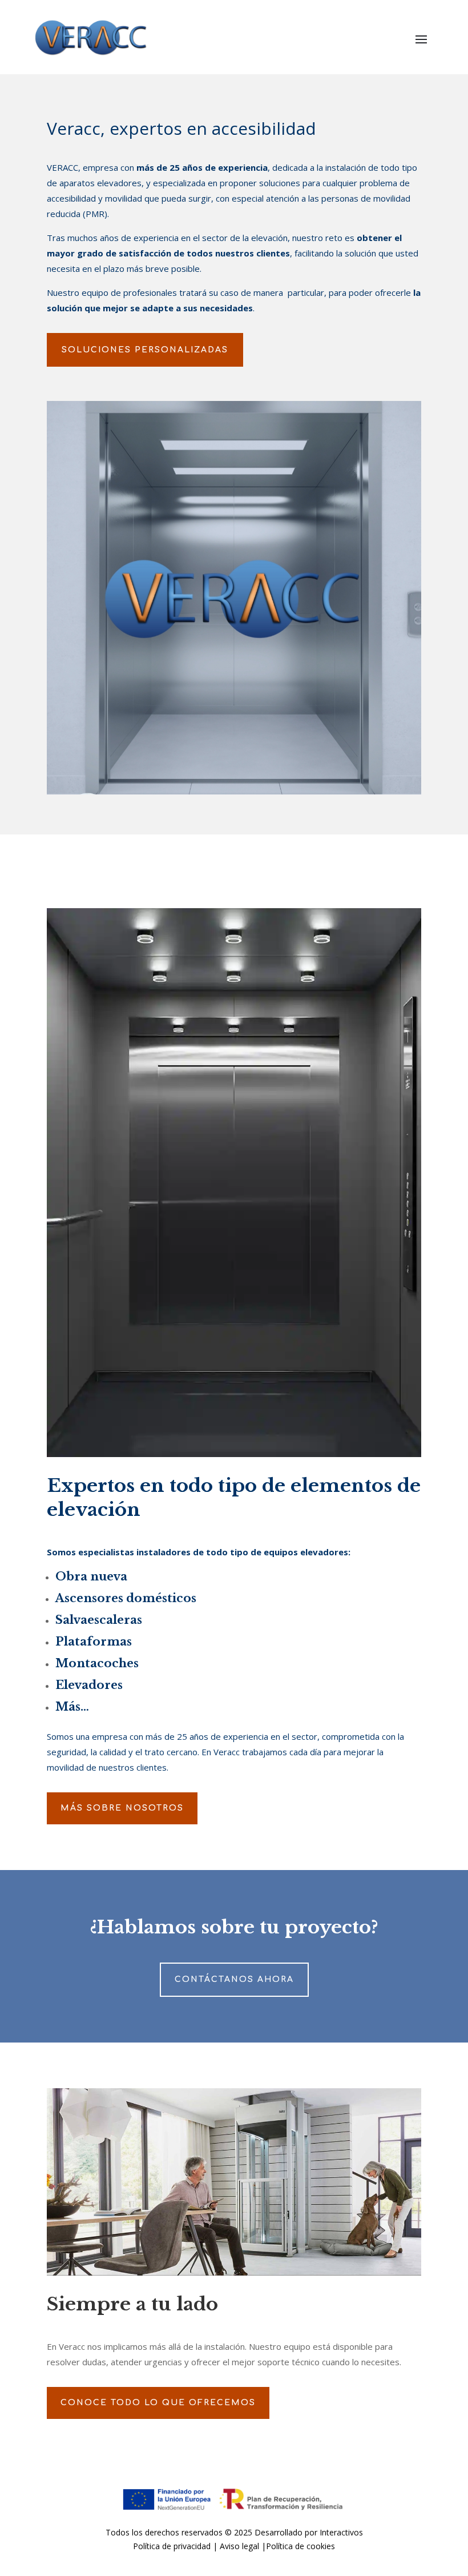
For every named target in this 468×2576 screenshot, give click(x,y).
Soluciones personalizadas (145, 350)
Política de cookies (300, 2546)
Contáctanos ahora (234, 1979)
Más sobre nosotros (122, 1808)
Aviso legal (239, 2546)
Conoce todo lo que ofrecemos (158, 2403)
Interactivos (341, 2532)
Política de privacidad (172, 2546)
